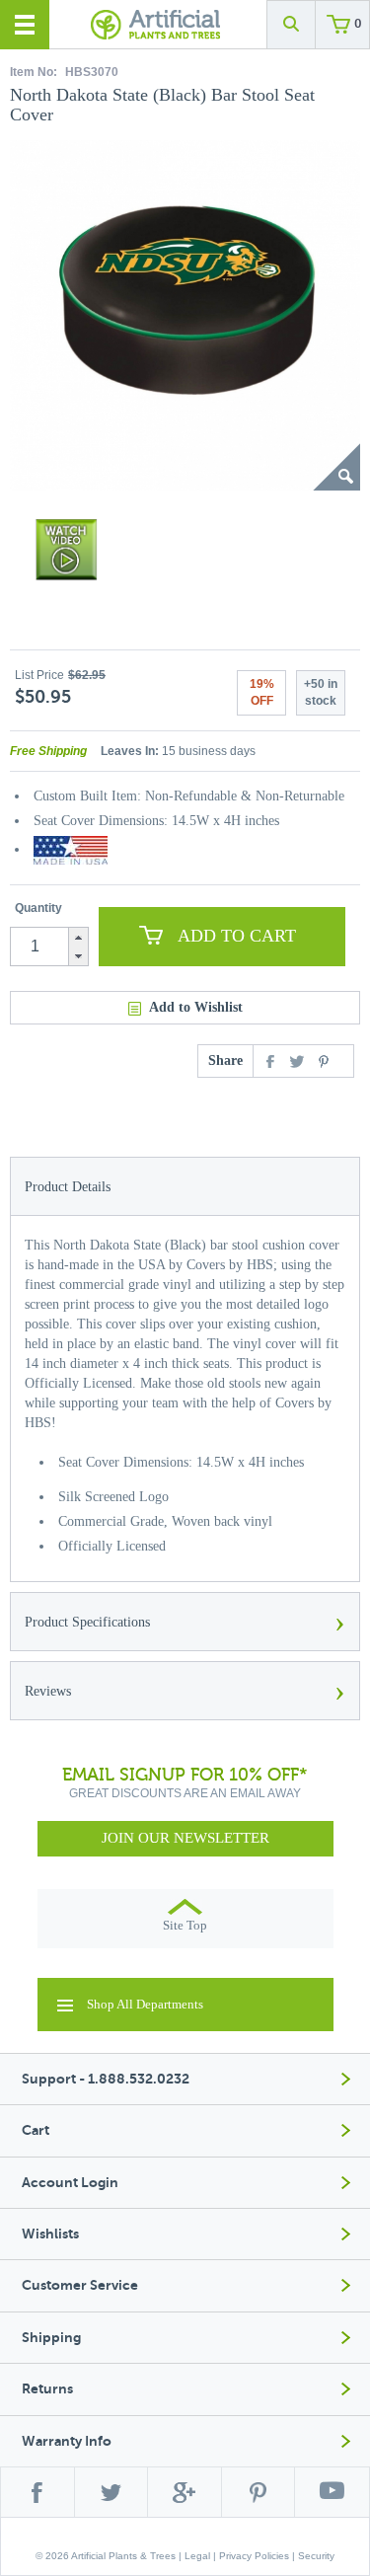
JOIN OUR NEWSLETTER (185, 1838)
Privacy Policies (254, 2556)
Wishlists (50, 2234)
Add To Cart (237, 936)
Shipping (51, 2338)
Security (316, 2556)
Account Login (70, 2183)
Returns (47, 2389)
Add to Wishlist (196, 1007)
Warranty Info (67, 2441)
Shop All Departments (145, 2004)
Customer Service (80, 2285)
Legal (197, 2556)
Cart (36, 2130)
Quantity (38, 908)
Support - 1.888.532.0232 (106, 2079)
